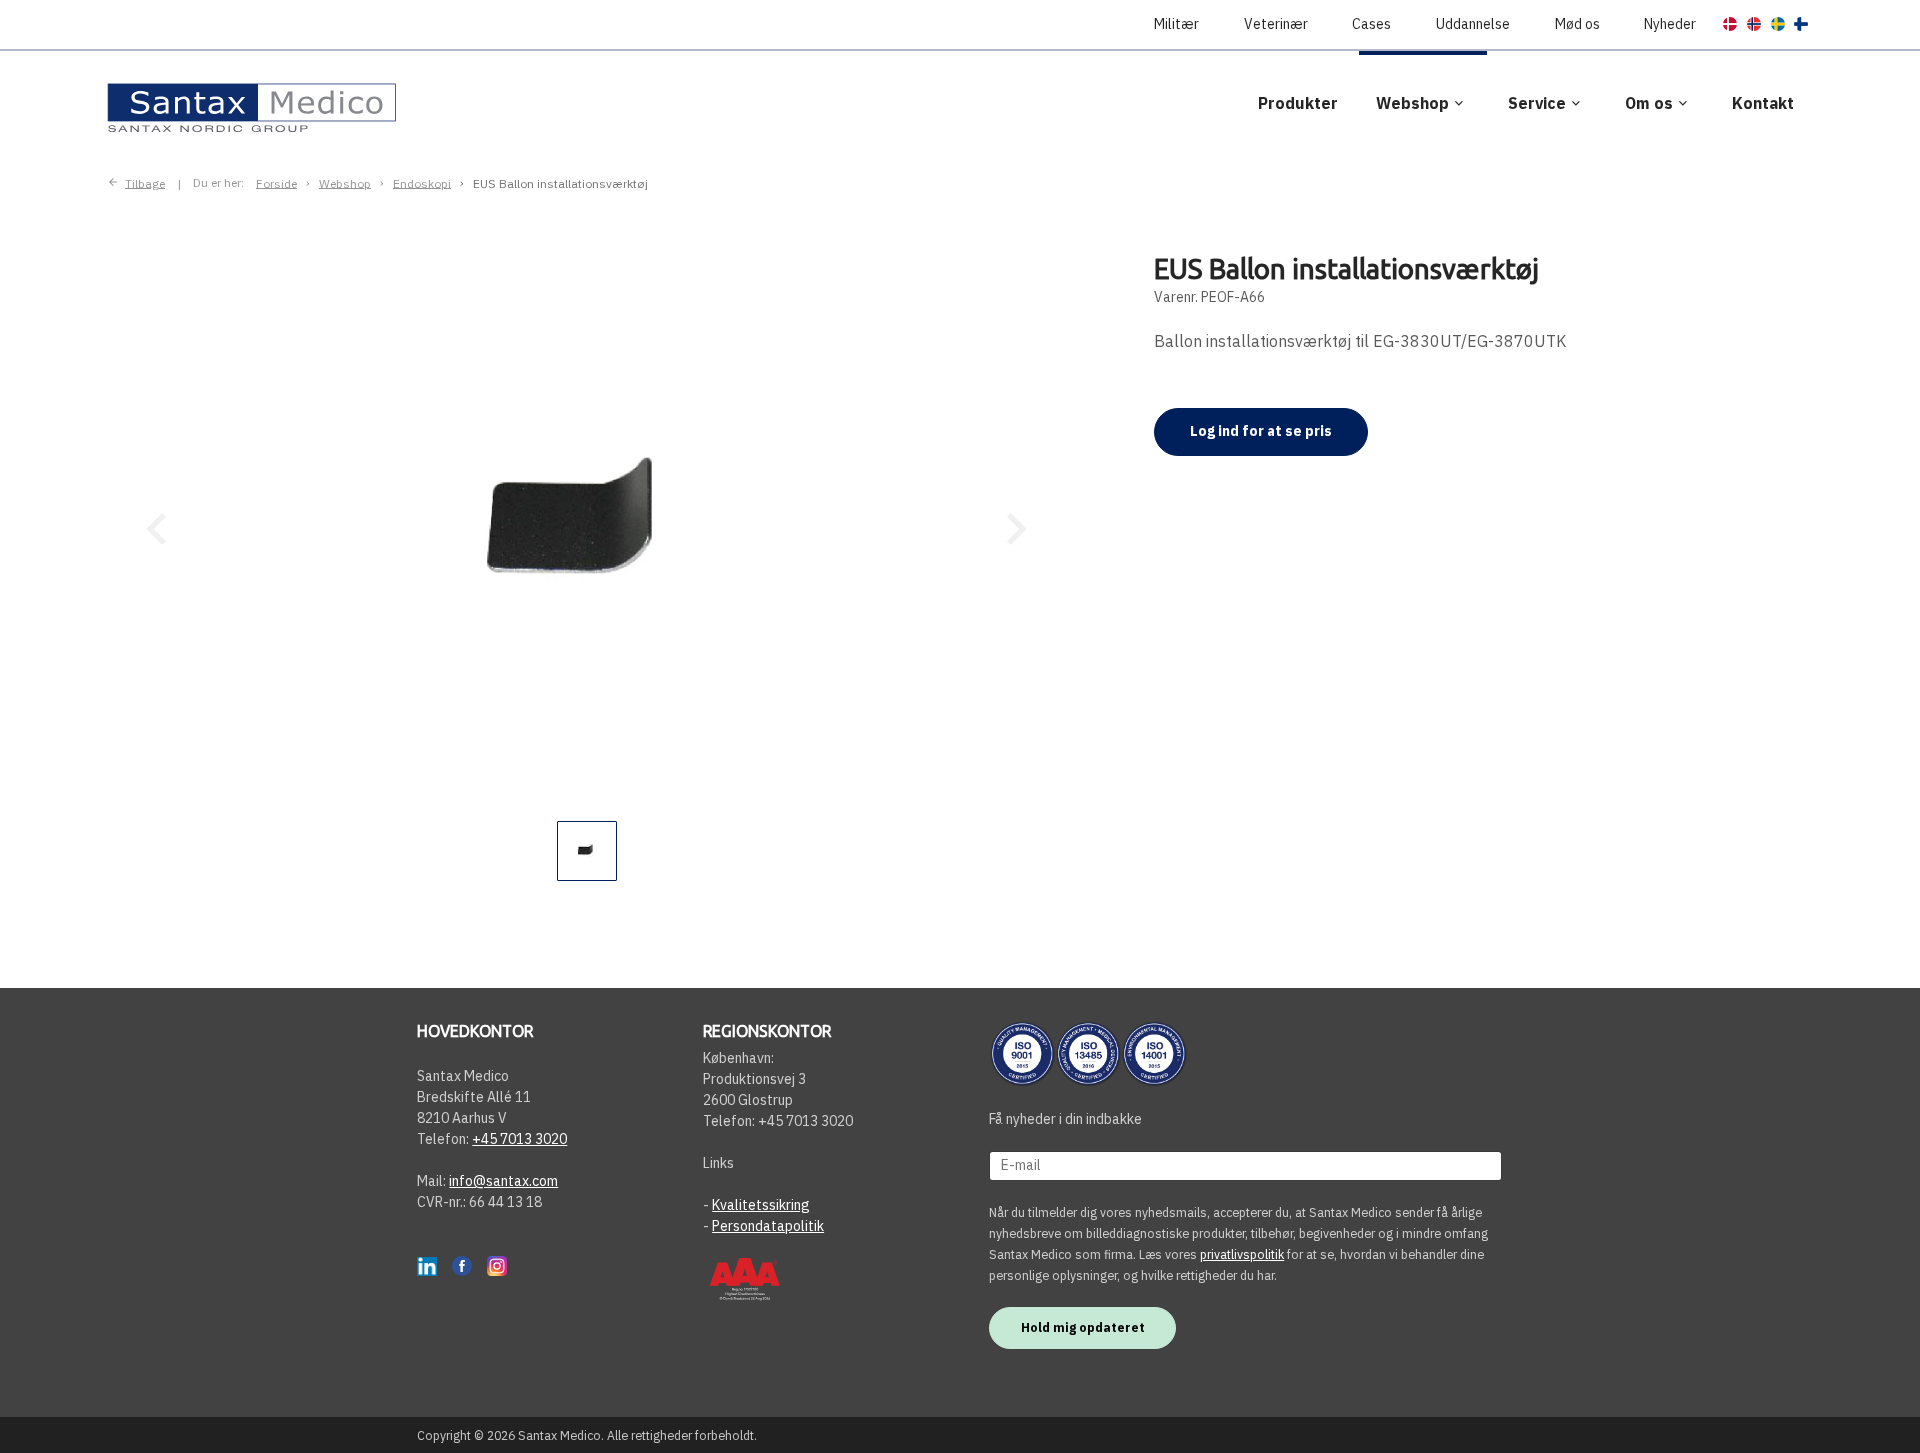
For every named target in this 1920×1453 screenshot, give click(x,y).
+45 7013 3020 (519, 1139)
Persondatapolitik (768, 1226)
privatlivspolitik (1242, 1254)
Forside (276, 182)
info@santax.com (503, 1181)
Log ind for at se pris (1261, 431)
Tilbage (145, 182)
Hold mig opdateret (1083, 1327)
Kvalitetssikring (761, 1205)
